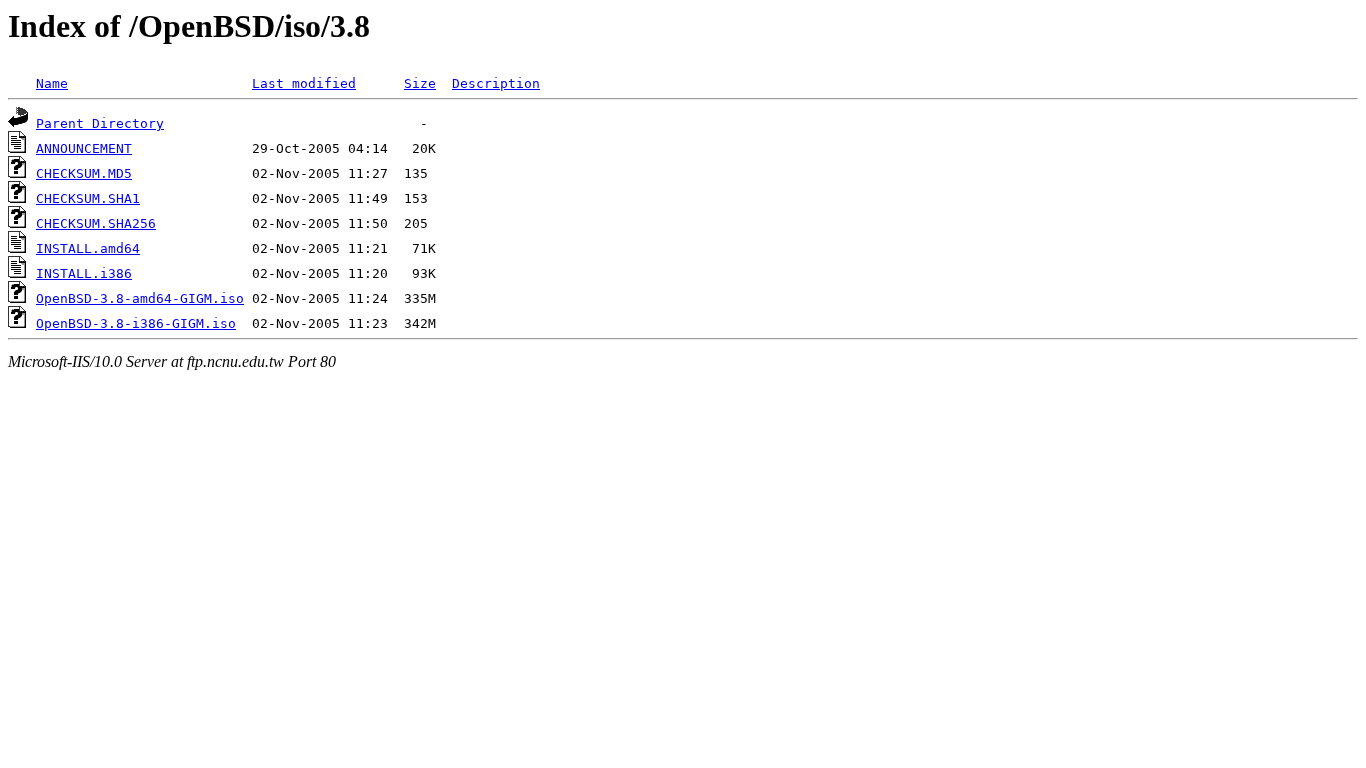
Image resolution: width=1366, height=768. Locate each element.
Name (52, 83)
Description (496, 83)
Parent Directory (100, 123)
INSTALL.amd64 (88, 248)
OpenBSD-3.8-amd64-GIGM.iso (140, 298)
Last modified (304, 83)
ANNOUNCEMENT (84, 148)
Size (420, 83)
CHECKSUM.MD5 (84, 173)
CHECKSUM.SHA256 (96, 223)
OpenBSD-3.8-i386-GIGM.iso (136, 323)
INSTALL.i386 (84, 273)
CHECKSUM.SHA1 (88, 198)
